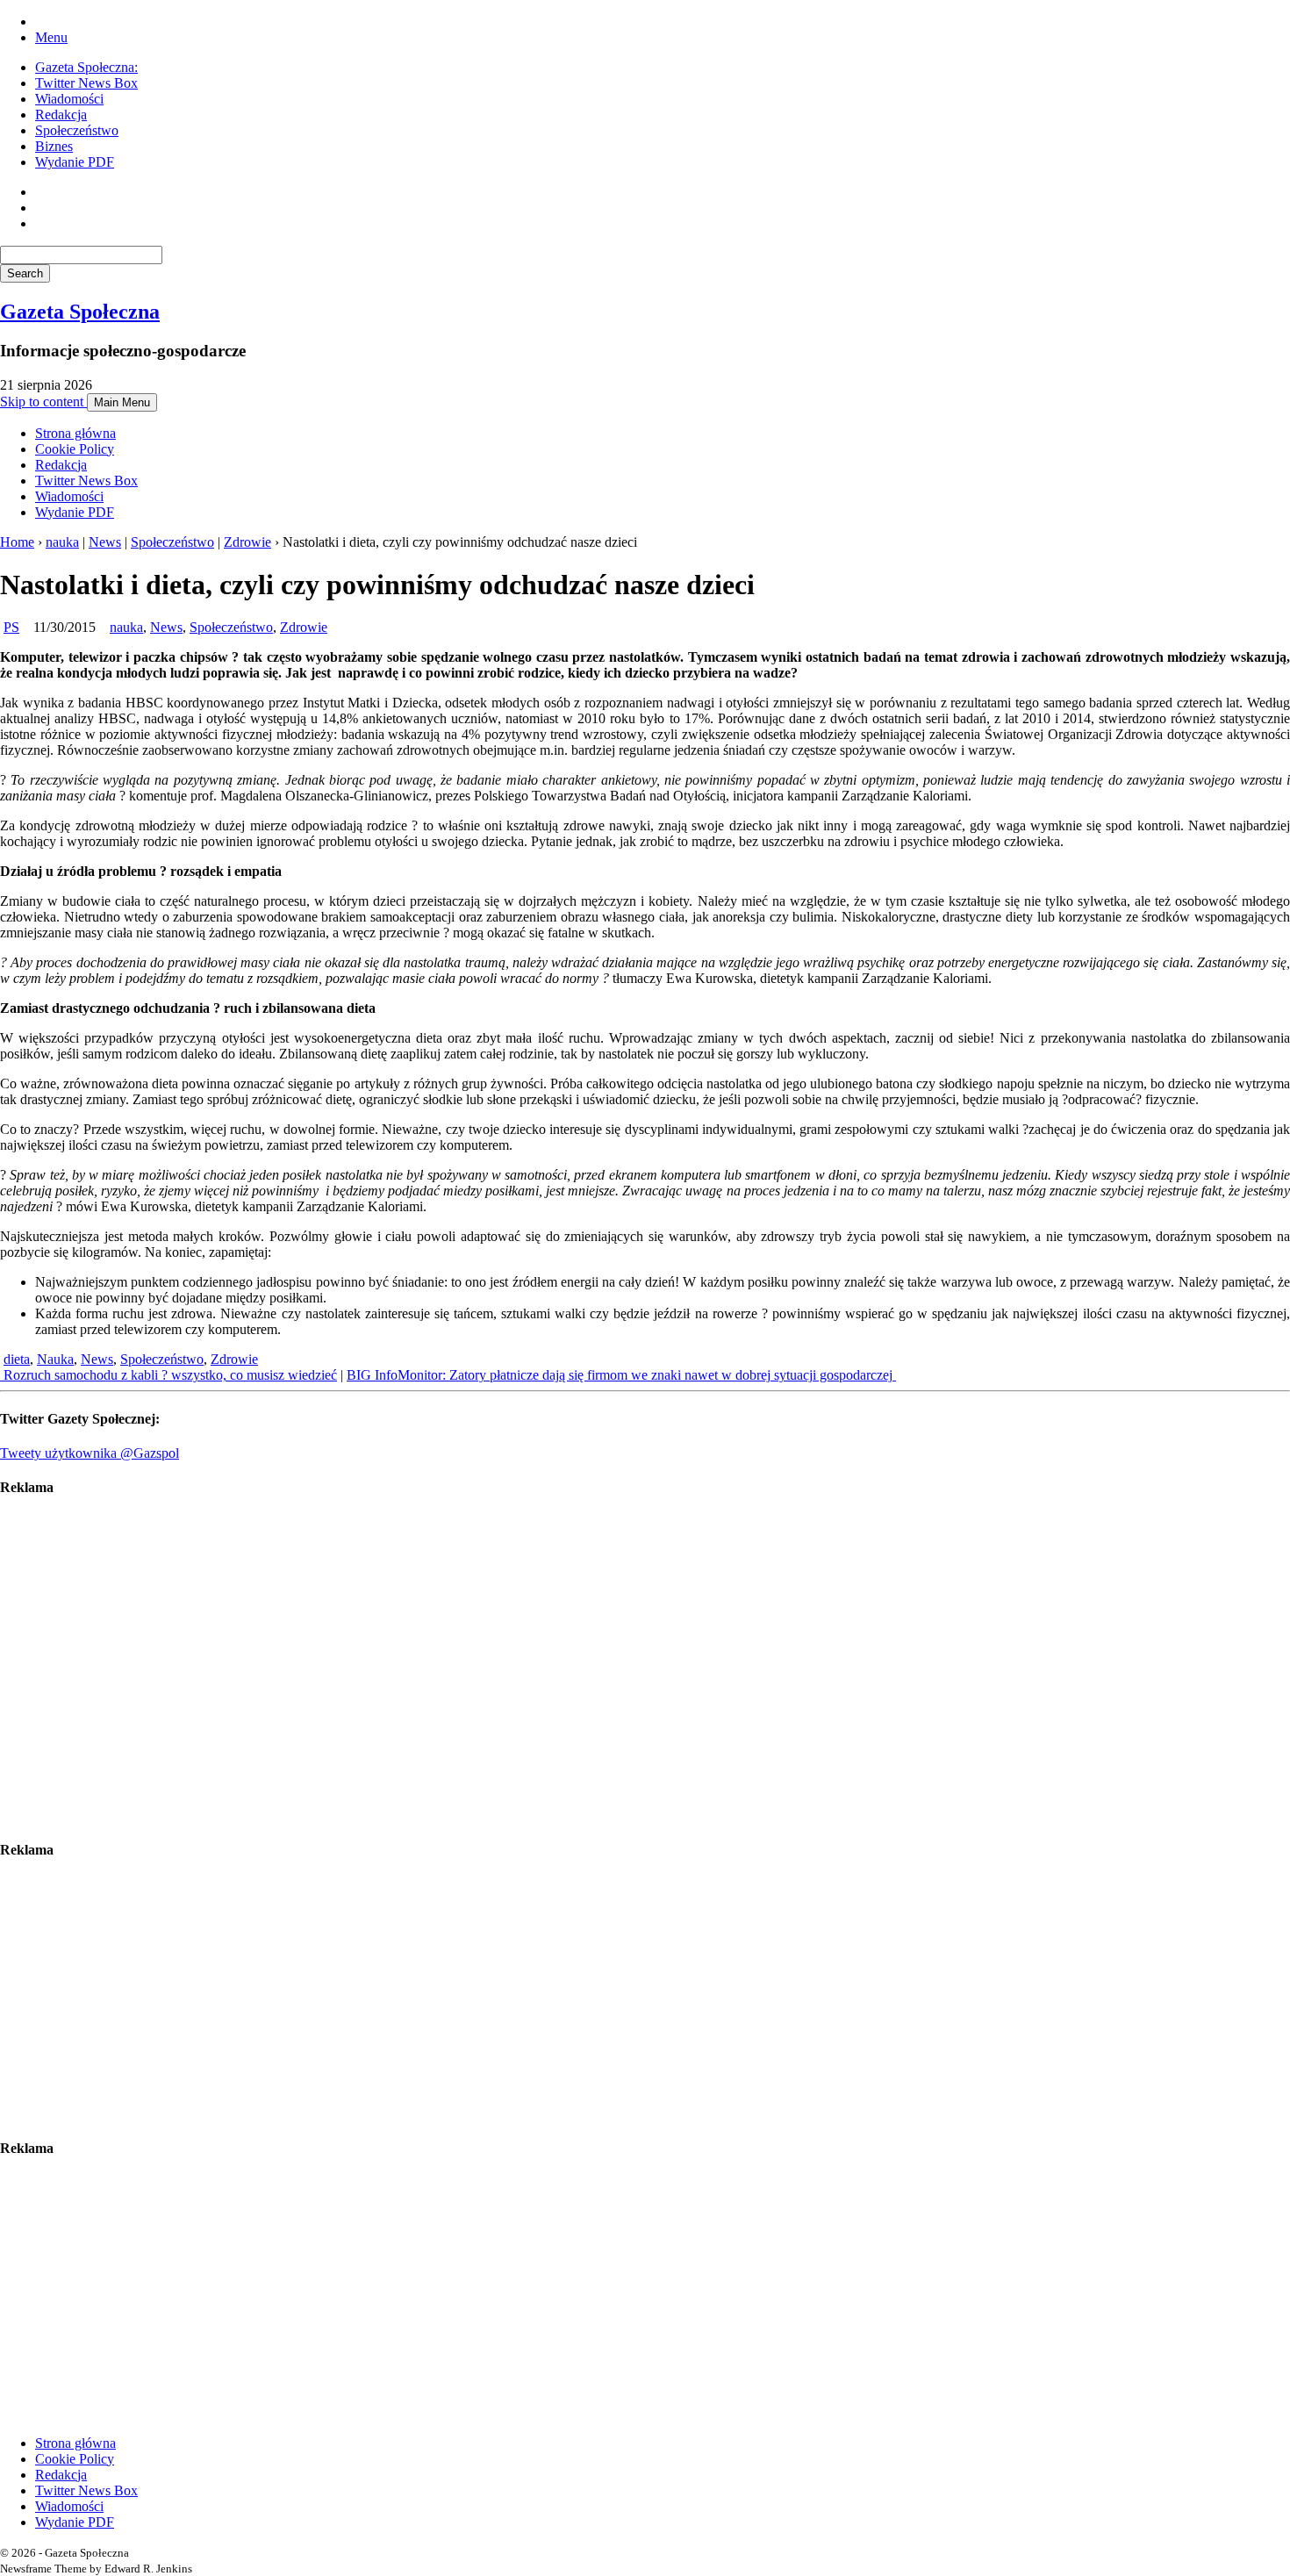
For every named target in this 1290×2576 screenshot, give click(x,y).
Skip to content (43, 402)
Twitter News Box (86, 83)
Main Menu (122, 402)
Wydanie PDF (75, 162)
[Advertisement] (527, 1668)
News (105, 542)
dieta (17, 1359)
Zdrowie (247, 542)
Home (17, 542)
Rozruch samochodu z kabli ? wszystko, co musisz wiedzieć (168, 1375)
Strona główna (75, 433)
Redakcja (61, 115)
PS (11, 627)
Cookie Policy (75, 449)
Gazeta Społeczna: (86, 67)
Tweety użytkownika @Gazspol (90, 1453)
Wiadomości (69, 99)
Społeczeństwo (77, 130)
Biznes (54, 146)
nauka (62, 542)
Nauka (55, 1359)
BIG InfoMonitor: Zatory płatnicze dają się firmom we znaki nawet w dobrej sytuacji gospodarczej (621, 1375)
